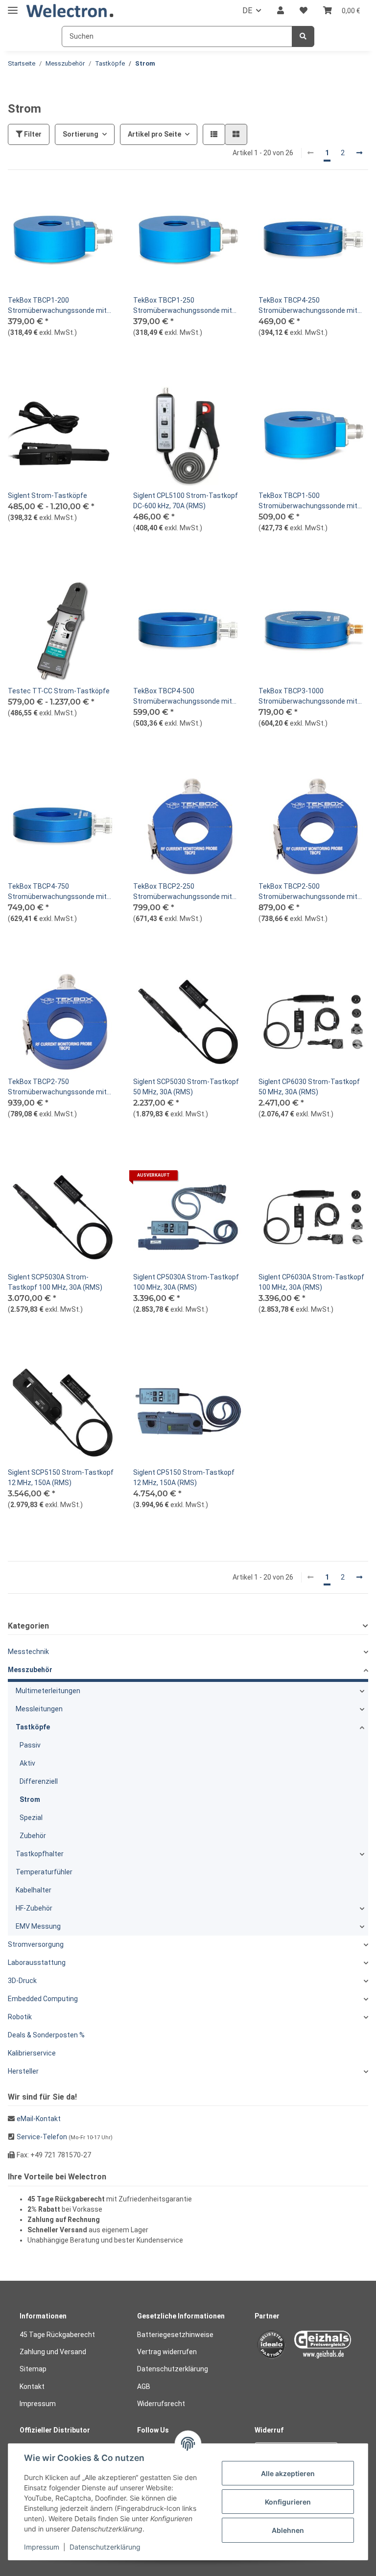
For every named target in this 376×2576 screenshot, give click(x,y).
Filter (32, 134)
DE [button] (247, 11)
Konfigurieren (288, 2502)
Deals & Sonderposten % (46, 2035)
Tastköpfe (33, 1727)
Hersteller (23, 2071)
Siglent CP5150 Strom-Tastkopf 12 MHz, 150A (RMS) (184, 1477)
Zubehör (33, 1836)
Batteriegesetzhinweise (175, 2335)
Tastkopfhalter (40, 1854)
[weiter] (359, 153)
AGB (144, 2387)
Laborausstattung (37, 1962)
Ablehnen (288, 2530)
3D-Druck (22, 1981)
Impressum (38, 2404)
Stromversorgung (36, 1944)
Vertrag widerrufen (167, 2352)
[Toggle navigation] (13, 6)
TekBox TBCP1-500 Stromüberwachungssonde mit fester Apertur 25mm (308, 501)
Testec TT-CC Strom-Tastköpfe (59, 691)
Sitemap (33, 2369)
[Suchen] (303, 36)
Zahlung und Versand (53, 2352)
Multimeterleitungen (48, 1691)
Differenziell (39, 1781)
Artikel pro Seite (154, 134)
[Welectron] (70, 11)
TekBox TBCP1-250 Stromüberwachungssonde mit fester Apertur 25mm (183, 306)
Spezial (31, 1818)
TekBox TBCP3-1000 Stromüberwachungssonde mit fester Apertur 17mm (308, 697)
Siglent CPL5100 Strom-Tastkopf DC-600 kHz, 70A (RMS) (186, 501)
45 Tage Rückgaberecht (57, 2335)
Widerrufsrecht (161, 2404)
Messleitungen (39, 1709)
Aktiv (27, 1763)
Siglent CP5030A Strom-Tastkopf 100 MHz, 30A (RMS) (186, 1282)
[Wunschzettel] (304, 11)
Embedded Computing (43, 1999)
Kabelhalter (34, 1890)
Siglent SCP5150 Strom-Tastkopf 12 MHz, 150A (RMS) (61, 1477)
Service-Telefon (42, 2137)
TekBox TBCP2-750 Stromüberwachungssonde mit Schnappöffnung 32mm (57, 1087)
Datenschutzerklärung (173, 2369)
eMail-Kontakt (39, 2119)
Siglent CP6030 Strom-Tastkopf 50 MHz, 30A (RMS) (309, 1087)
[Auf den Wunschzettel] (101, 202)
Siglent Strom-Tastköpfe (47, 496)
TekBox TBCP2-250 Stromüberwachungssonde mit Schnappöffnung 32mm (183, 892)
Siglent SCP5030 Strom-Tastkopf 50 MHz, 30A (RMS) (186, 1087)
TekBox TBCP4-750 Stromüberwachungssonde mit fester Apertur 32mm (57, 892)
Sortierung (81, 134)
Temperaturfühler (44, 1872)
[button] (281, 11)
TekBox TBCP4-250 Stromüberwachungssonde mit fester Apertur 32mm (308, 306)
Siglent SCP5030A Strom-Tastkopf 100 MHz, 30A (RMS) (55, 1282)
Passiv (30, 1745)
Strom (30, 1799)
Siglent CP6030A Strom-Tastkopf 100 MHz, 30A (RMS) (311, 1282)
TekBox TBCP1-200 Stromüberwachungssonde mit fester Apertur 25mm (57, 306)
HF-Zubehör (34, 1908)
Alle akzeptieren (288, 2473)
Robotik (20, 2017)
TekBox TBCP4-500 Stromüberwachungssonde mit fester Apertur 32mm (183, 697)
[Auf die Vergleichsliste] (75, 202)
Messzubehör (30, 1670)
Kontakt (32, 2387)
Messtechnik (28, 1652)
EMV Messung (38, 1926)
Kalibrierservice (32, 2053)
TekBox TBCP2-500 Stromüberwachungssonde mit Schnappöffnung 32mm (308, 892)
